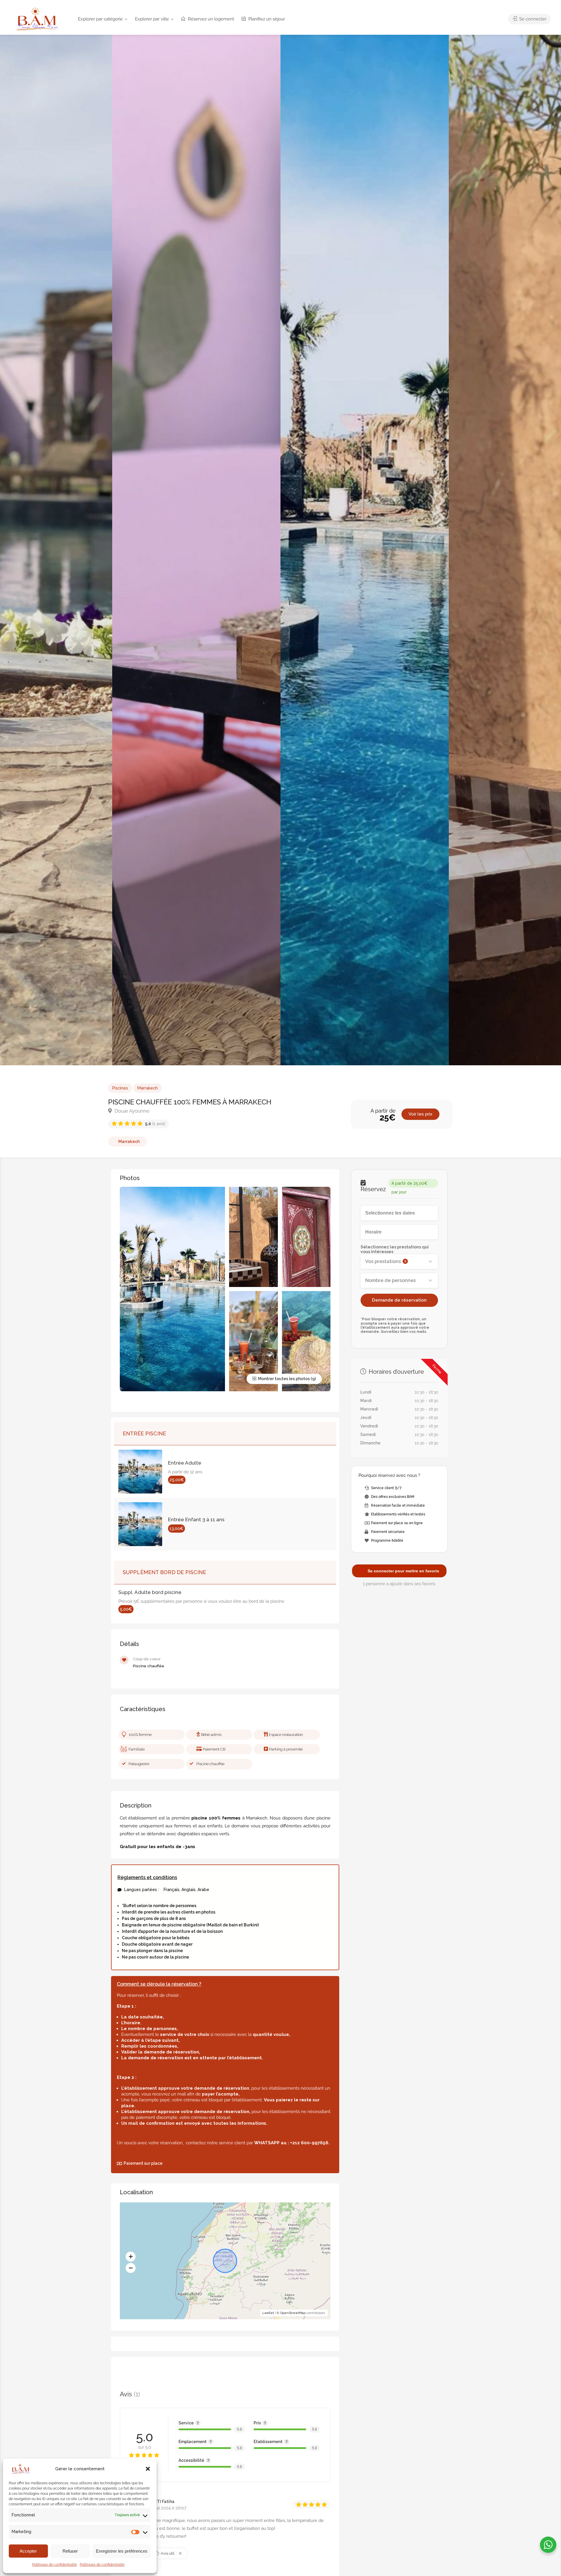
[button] (148, 2469)
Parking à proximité (286, 1749)
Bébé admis (211, 1735)
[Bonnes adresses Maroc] (37, 19)
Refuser (70, 2551)
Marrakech (148, 1088)
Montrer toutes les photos (283, 1379)
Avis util (171, 2553)
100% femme (140, 1735)
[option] (365, 550)
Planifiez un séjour (266, 19)
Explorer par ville (152, 19)
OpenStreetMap (293, 2313)
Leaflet (268, 2313)
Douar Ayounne (131, 1111)
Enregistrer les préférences (122, 2551)
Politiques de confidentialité (54, 2565)
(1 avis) (155, 1124)
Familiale (137, 1749)
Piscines (120, 1088)
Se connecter (532, 19)
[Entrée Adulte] (143, 1472)
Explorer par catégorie (100, 19)
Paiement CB (214, 1749)
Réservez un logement (210, 19)
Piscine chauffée (210, 1764)
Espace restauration (286, 1735)
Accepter (28, 2551)
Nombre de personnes (391, 1280)
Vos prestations (386, 1261)
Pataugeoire (139, 1764)
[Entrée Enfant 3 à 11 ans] (143, 1524)
